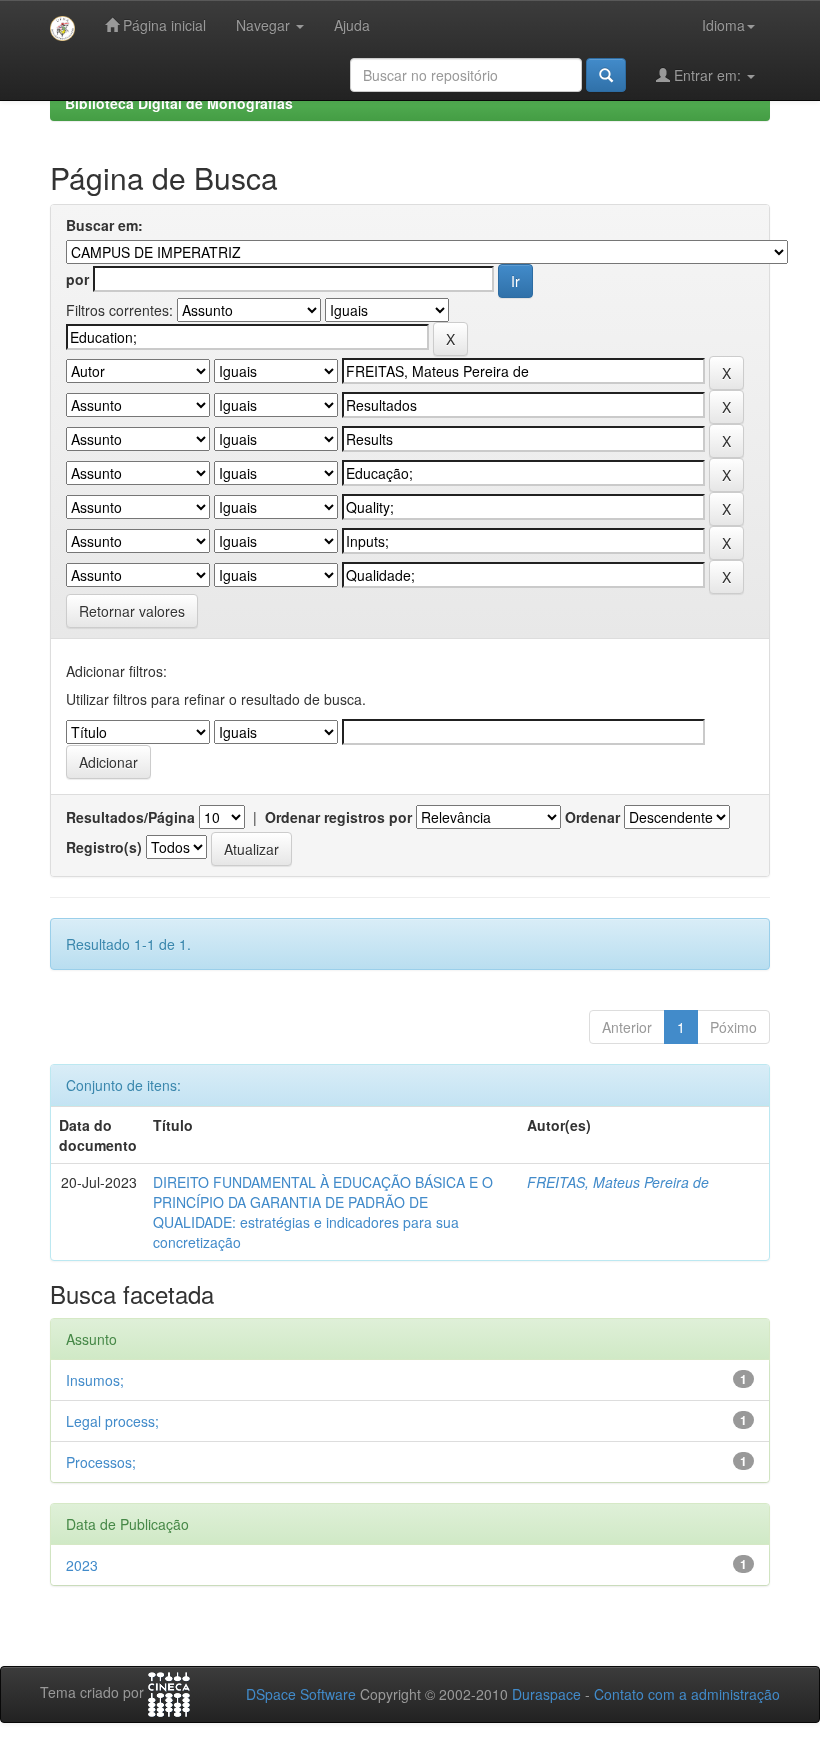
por (77, 279)
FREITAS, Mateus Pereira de (618, 1182)
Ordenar (592, 817)
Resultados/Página (130, 817)
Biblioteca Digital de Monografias (179, 103)
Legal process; (112, 1421)
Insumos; (95, 1380)
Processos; (101, 1462)
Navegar (265, 25)
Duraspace (546, 1694)
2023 (82, 1565)
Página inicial (162, 25)
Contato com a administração (687, 1694)
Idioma (723, 25)
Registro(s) (104, 847)
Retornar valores (132, 611)
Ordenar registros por (338, 817)
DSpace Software (301, 1694)
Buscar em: (104, 225)
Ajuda (352, 25)
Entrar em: (707, 75)
